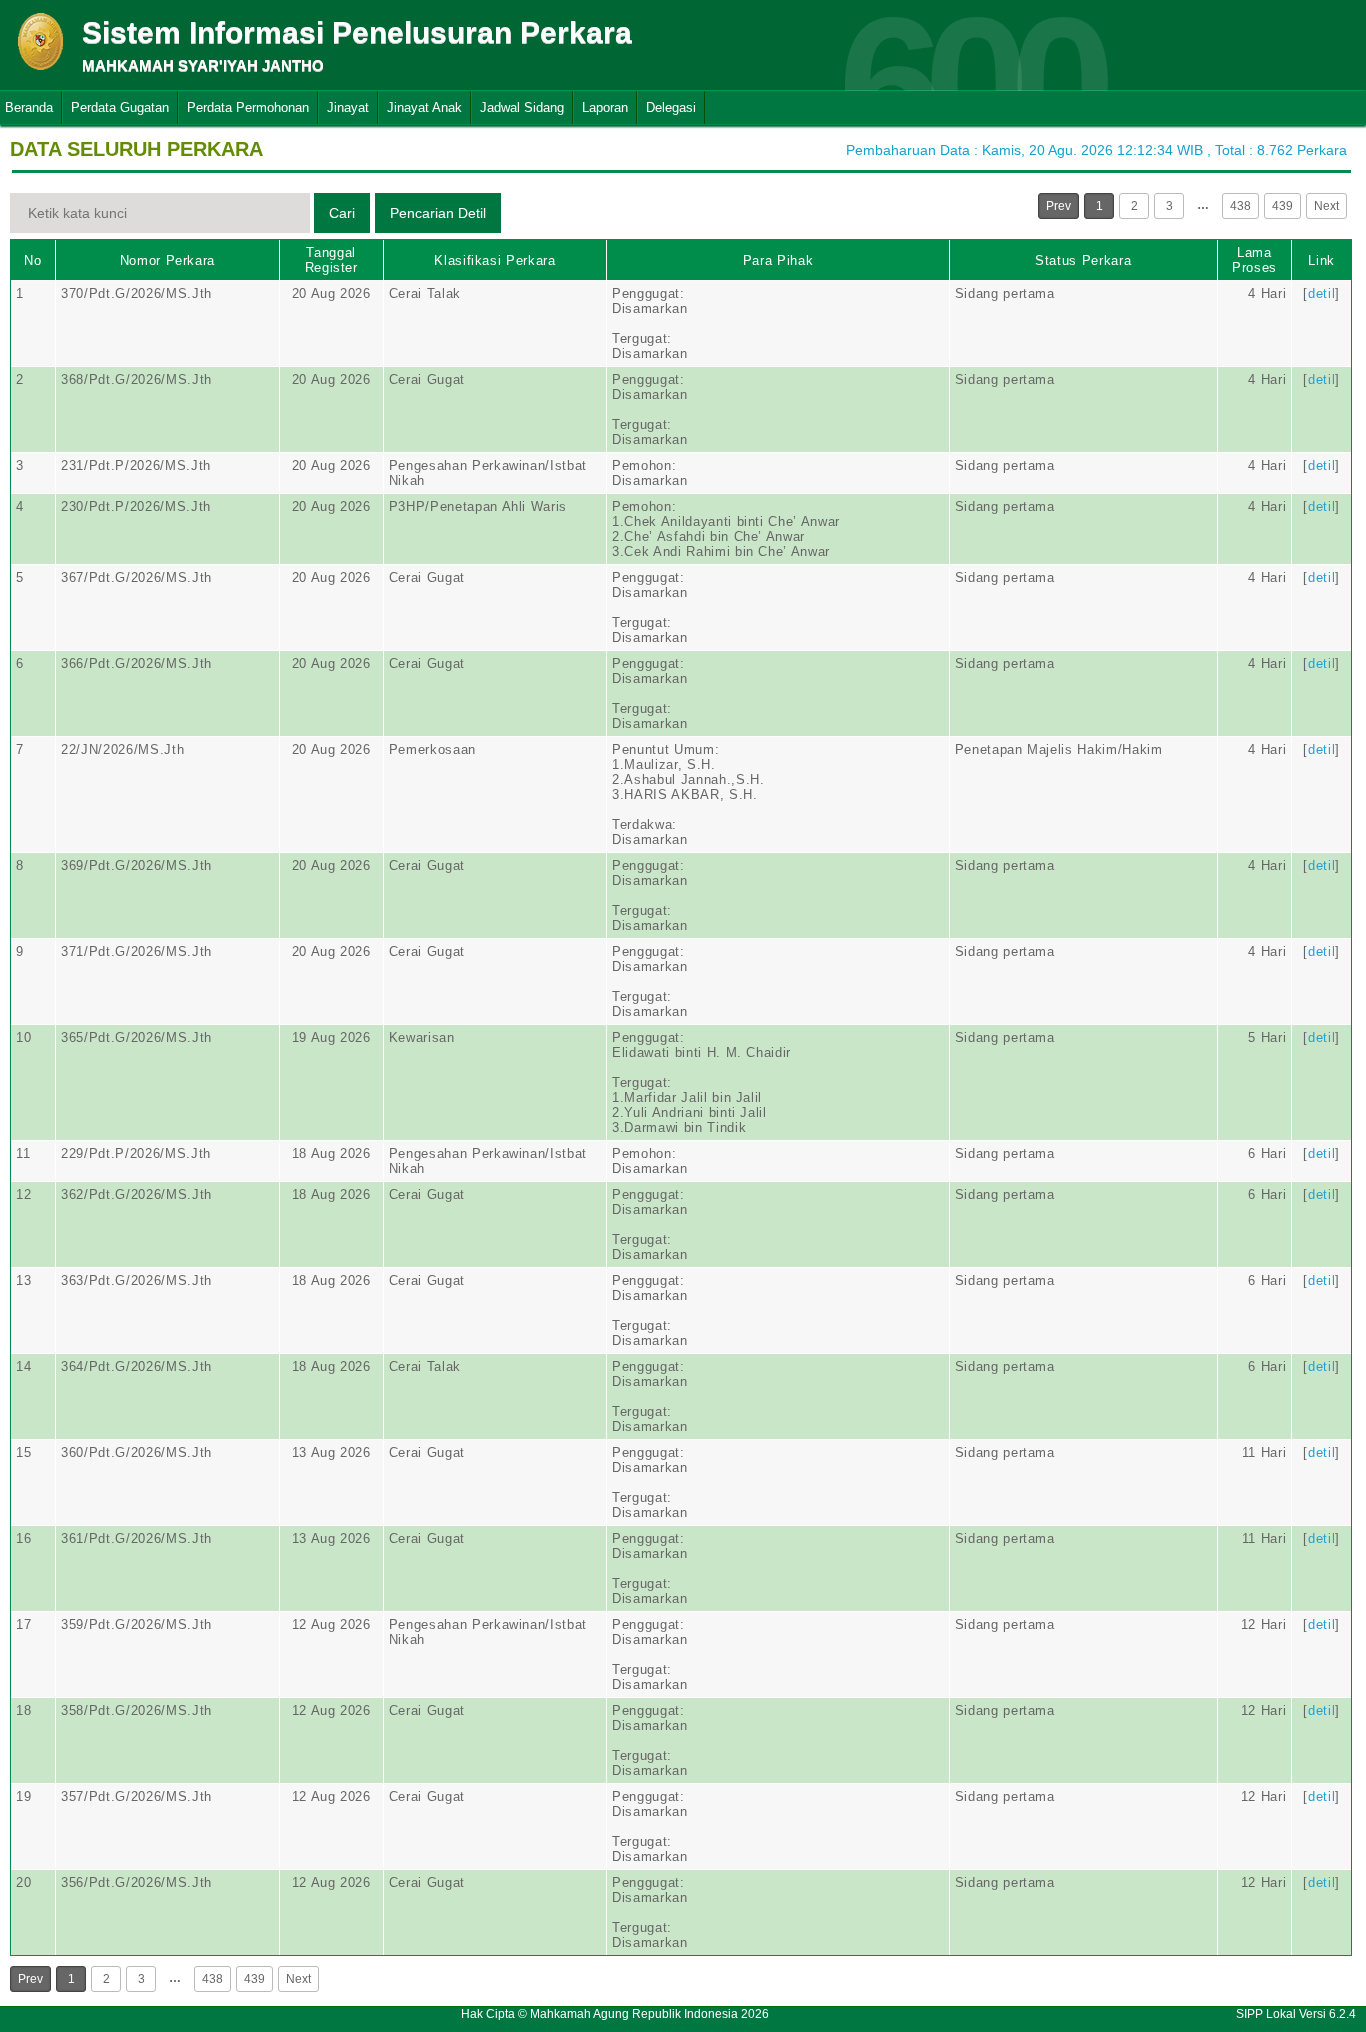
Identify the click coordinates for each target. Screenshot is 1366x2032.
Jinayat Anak (424, 107)
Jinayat (348, 107)
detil (1321, 293)
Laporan (605, 107)
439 (1282, 206)
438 (1240, 206)
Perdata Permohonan (248, 107)
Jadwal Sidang (522, 107)
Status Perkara (1083, 260)
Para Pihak (778, 260)
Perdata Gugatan (120, 107)
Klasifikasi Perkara (494, 260)
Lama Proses (1254, 260)
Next (1326, 206)
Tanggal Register (331, 260)
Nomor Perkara (167, 260)
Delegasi (671, 107)
